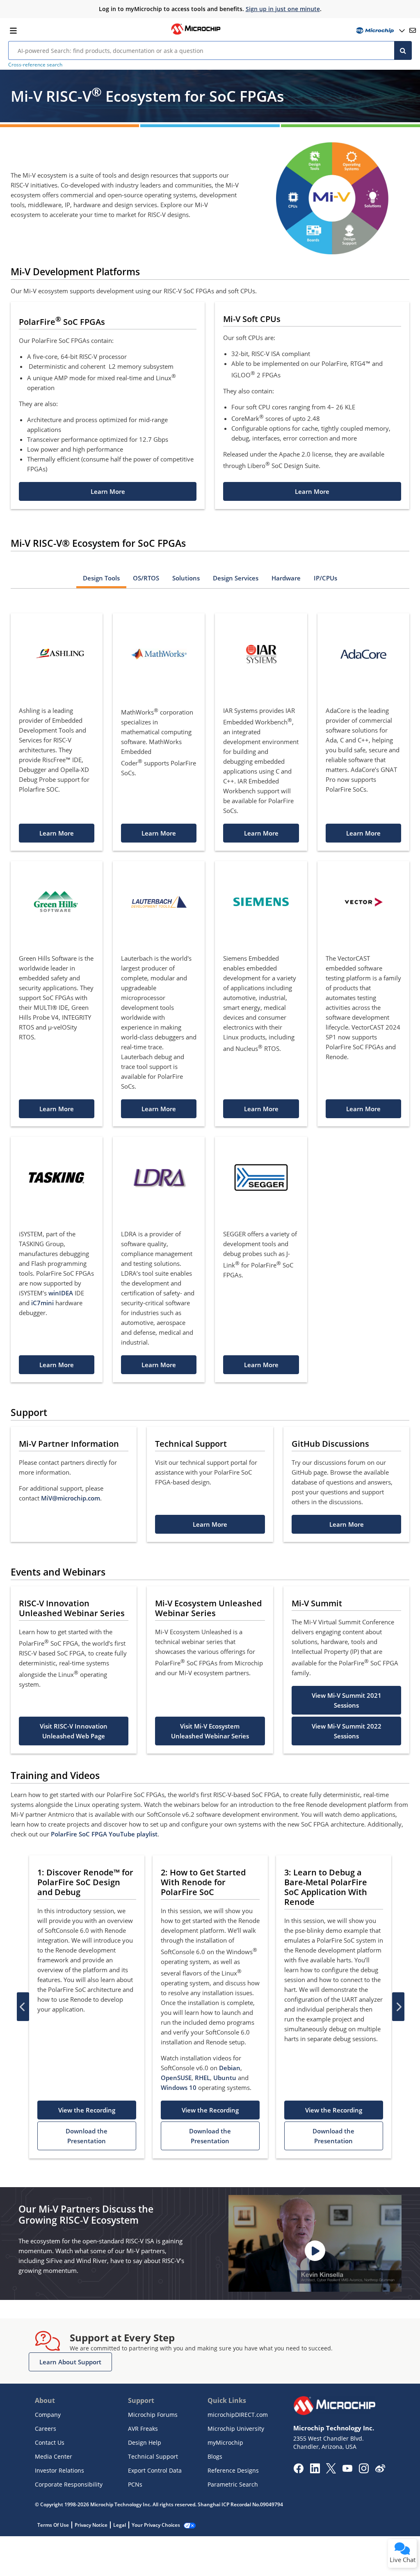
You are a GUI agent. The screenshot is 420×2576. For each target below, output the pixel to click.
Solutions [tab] (186, 578)
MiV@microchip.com (71, 1498)
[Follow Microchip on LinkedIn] (315, 2471)
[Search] (403, 50)
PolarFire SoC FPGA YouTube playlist (104, 1834)
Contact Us (50, 2442)
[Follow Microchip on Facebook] (298, 2471)
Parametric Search (233, 2484)
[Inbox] (413, 30)
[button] (108, 491)
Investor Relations (59, 2470)
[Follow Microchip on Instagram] (364, 2471)
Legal (120, 2525)
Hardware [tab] (286, 578)
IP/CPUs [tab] (325, 578)
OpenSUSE (176, 2078)
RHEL (202, 2078)
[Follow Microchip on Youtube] (347, 2469)
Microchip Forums (153, 2415)
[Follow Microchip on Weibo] (380, 2470)
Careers (46, 2429)
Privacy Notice (91, 2525)
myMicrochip (225, 2442)
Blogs (215, 2456)
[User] (380, 31)
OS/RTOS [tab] (146, 578)
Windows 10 (179, 2087)
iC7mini (42, 1303)
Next (398, 2007)
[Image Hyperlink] (196, 34)
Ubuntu (225, 2078)
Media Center (54, 2456)
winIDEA (61, 1293)
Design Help (145, 2442)
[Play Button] (315, 2251)
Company (48, 2415)
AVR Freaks (143, 2429)
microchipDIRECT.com (238, 2415)
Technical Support (153, 2456)
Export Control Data (155, 2470)
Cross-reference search (35, 65)
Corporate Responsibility (69, 2484)
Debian (230, 2068)
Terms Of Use (53, 2525)
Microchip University (236, 2429)
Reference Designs (233, 2470)
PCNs (135, 2484)
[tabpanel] (210, 989)
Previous (23, 2007)
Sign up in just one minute (283, 9)
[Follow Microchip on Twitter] (331, 2471)
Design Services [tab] (236, 578)
